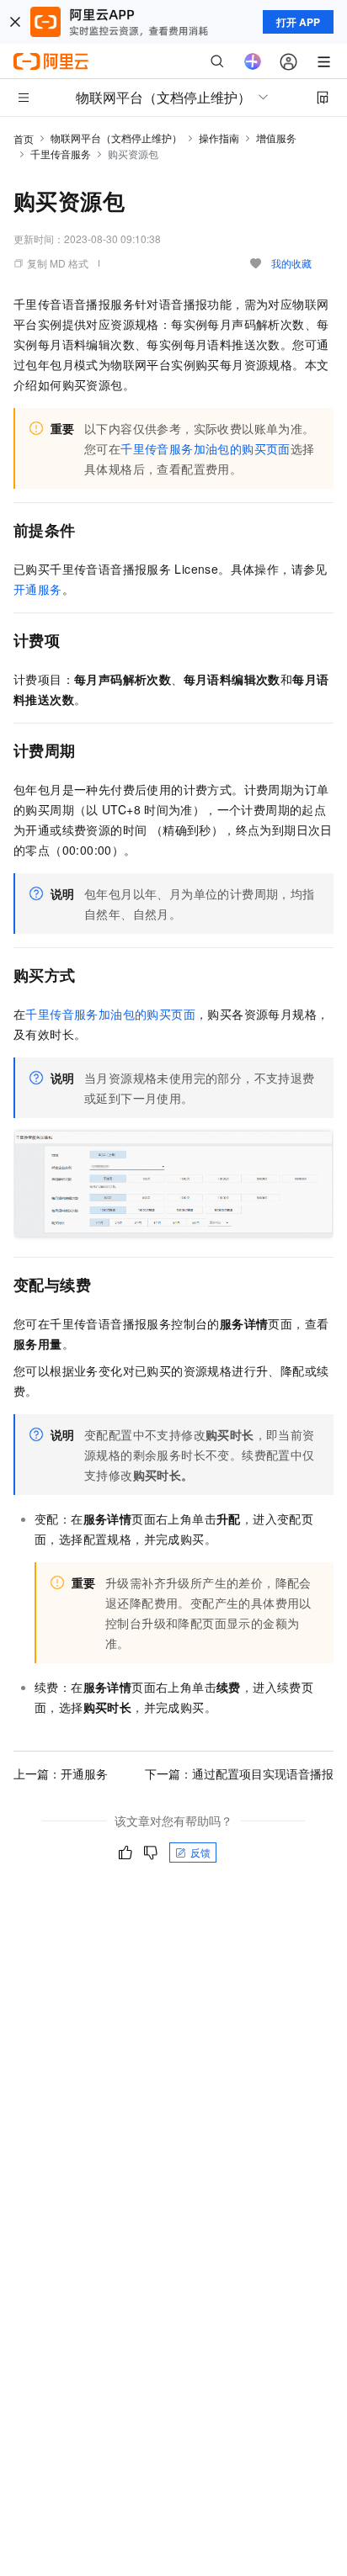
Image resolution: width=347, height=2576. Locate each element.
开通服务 (38, 589)
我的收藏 (291, 263)
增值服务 (276, 138)
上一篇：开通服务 (61, 1773)
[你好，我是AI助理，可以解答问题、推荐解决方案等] (253, 61)
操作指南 (219, 138)
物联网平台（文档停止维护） (116, 138)
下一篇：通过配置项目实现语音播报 (239, 1773)
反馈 (200, 1852)
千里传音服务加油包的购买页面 (206, 448)
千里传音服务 (61, 154)
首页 (24, 138)
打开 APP (298, 22)
